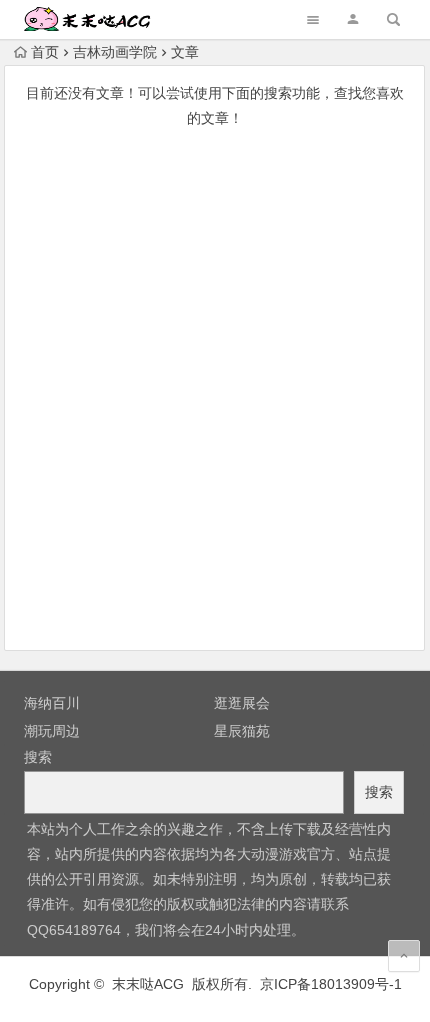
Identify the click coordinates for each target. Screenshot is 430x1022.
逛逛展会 (242, 703)
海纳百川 (52, 703)
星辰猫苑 (242, 731)
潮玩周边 (52, 731)
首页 (45, 52)
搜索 (38, 757)
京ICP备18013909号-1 (331, 984)
